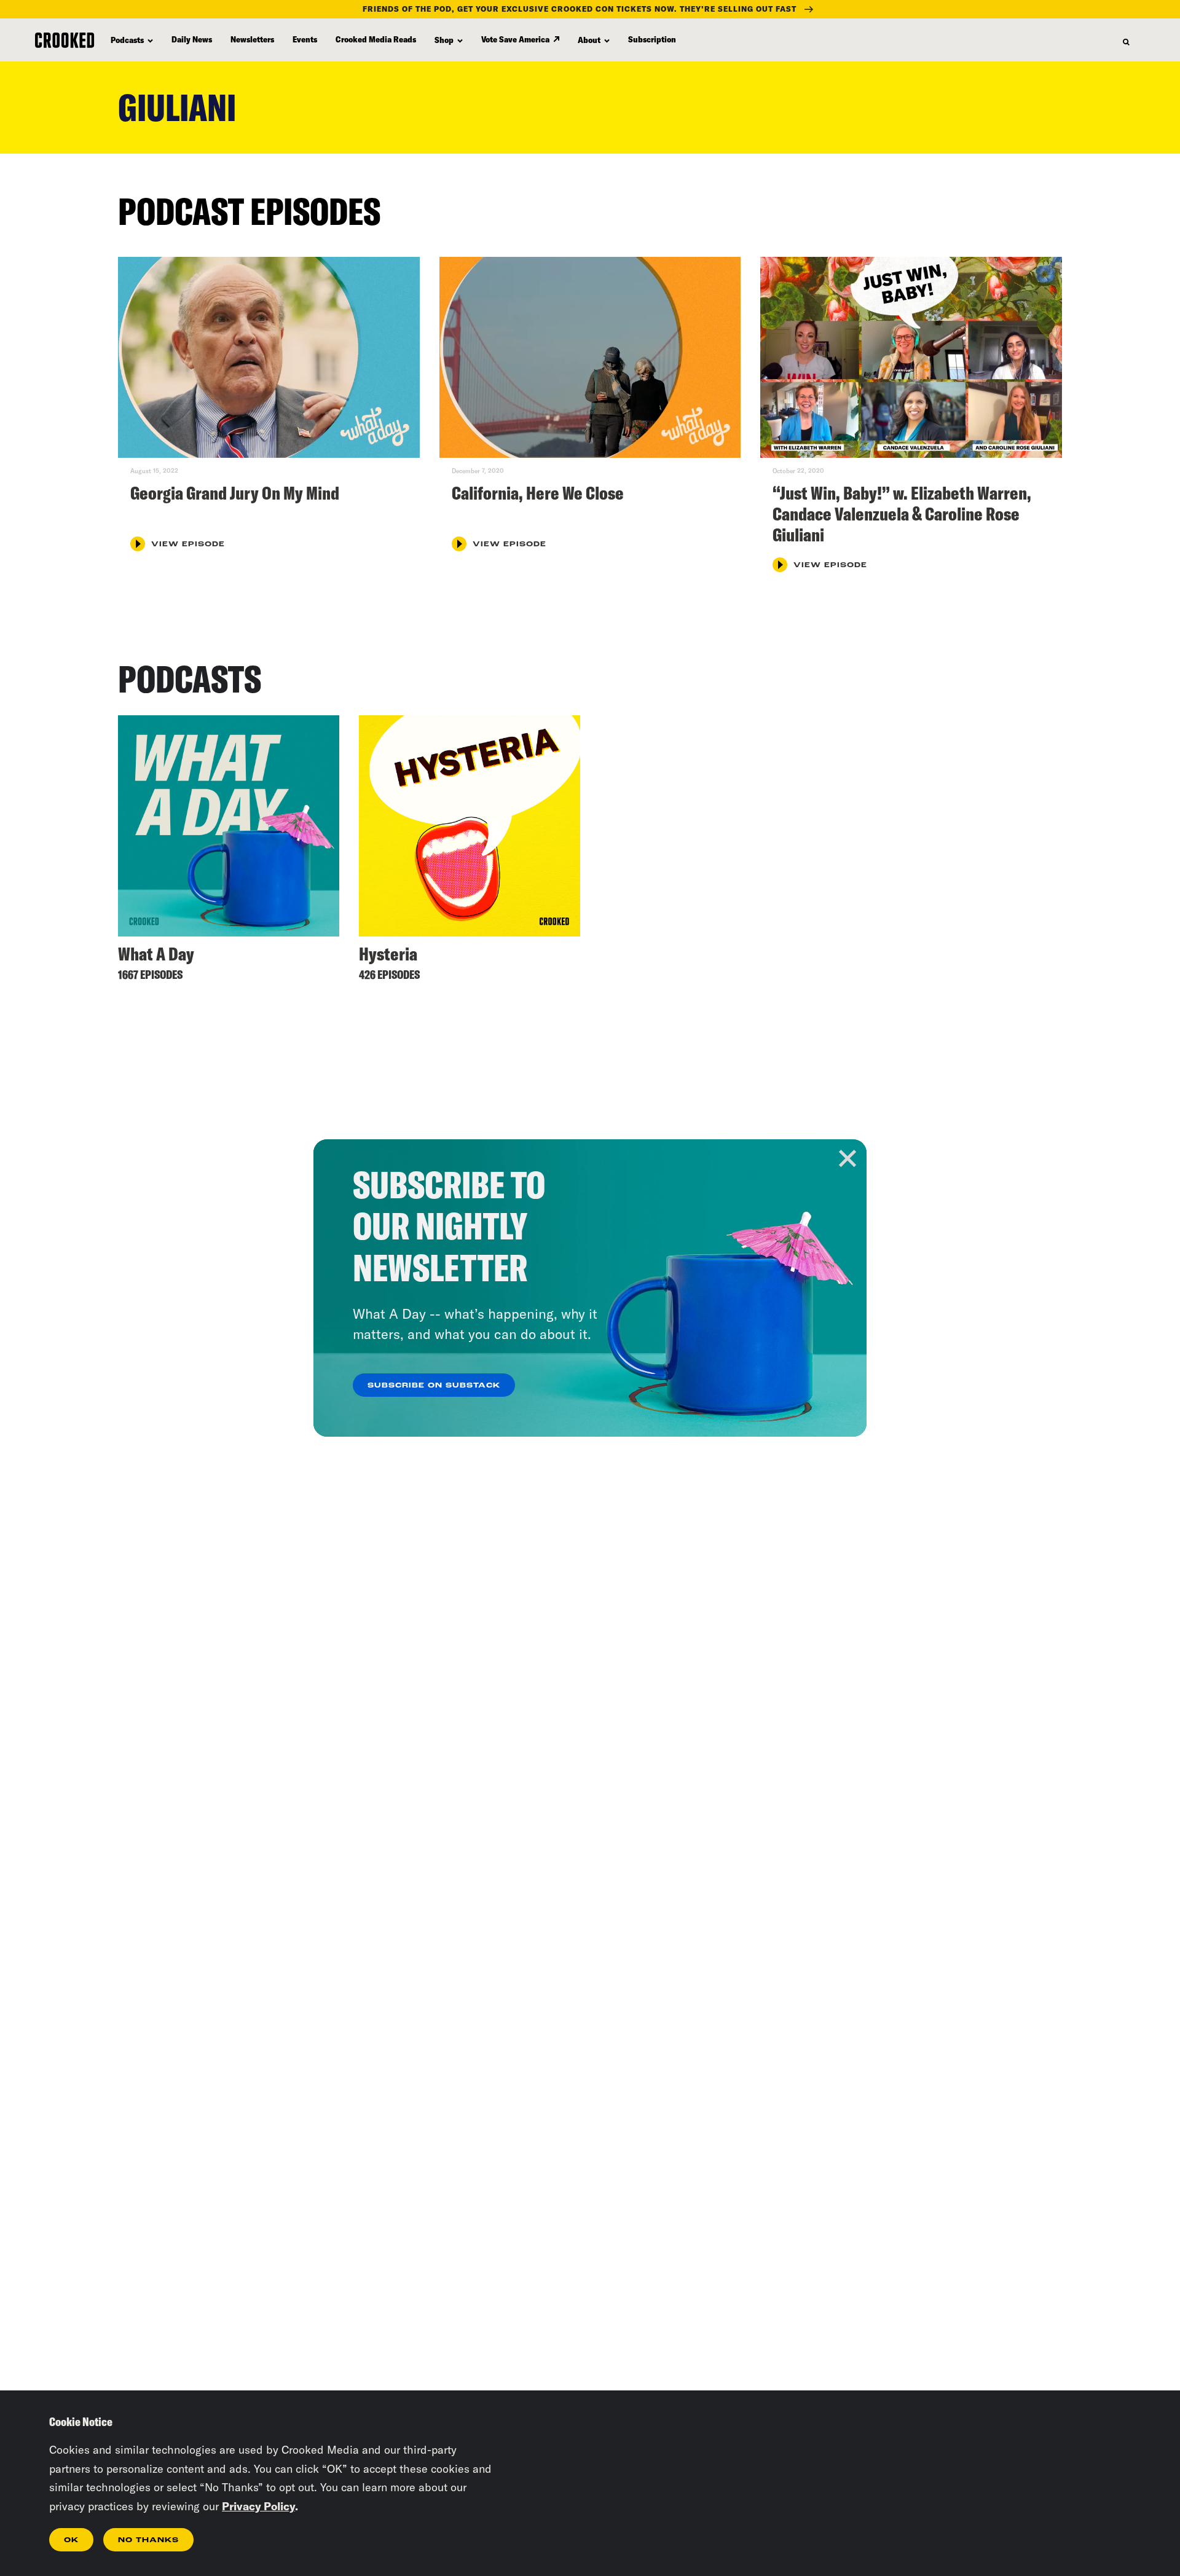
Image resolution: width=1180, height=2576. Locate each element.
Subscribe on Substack (434, 1386)
